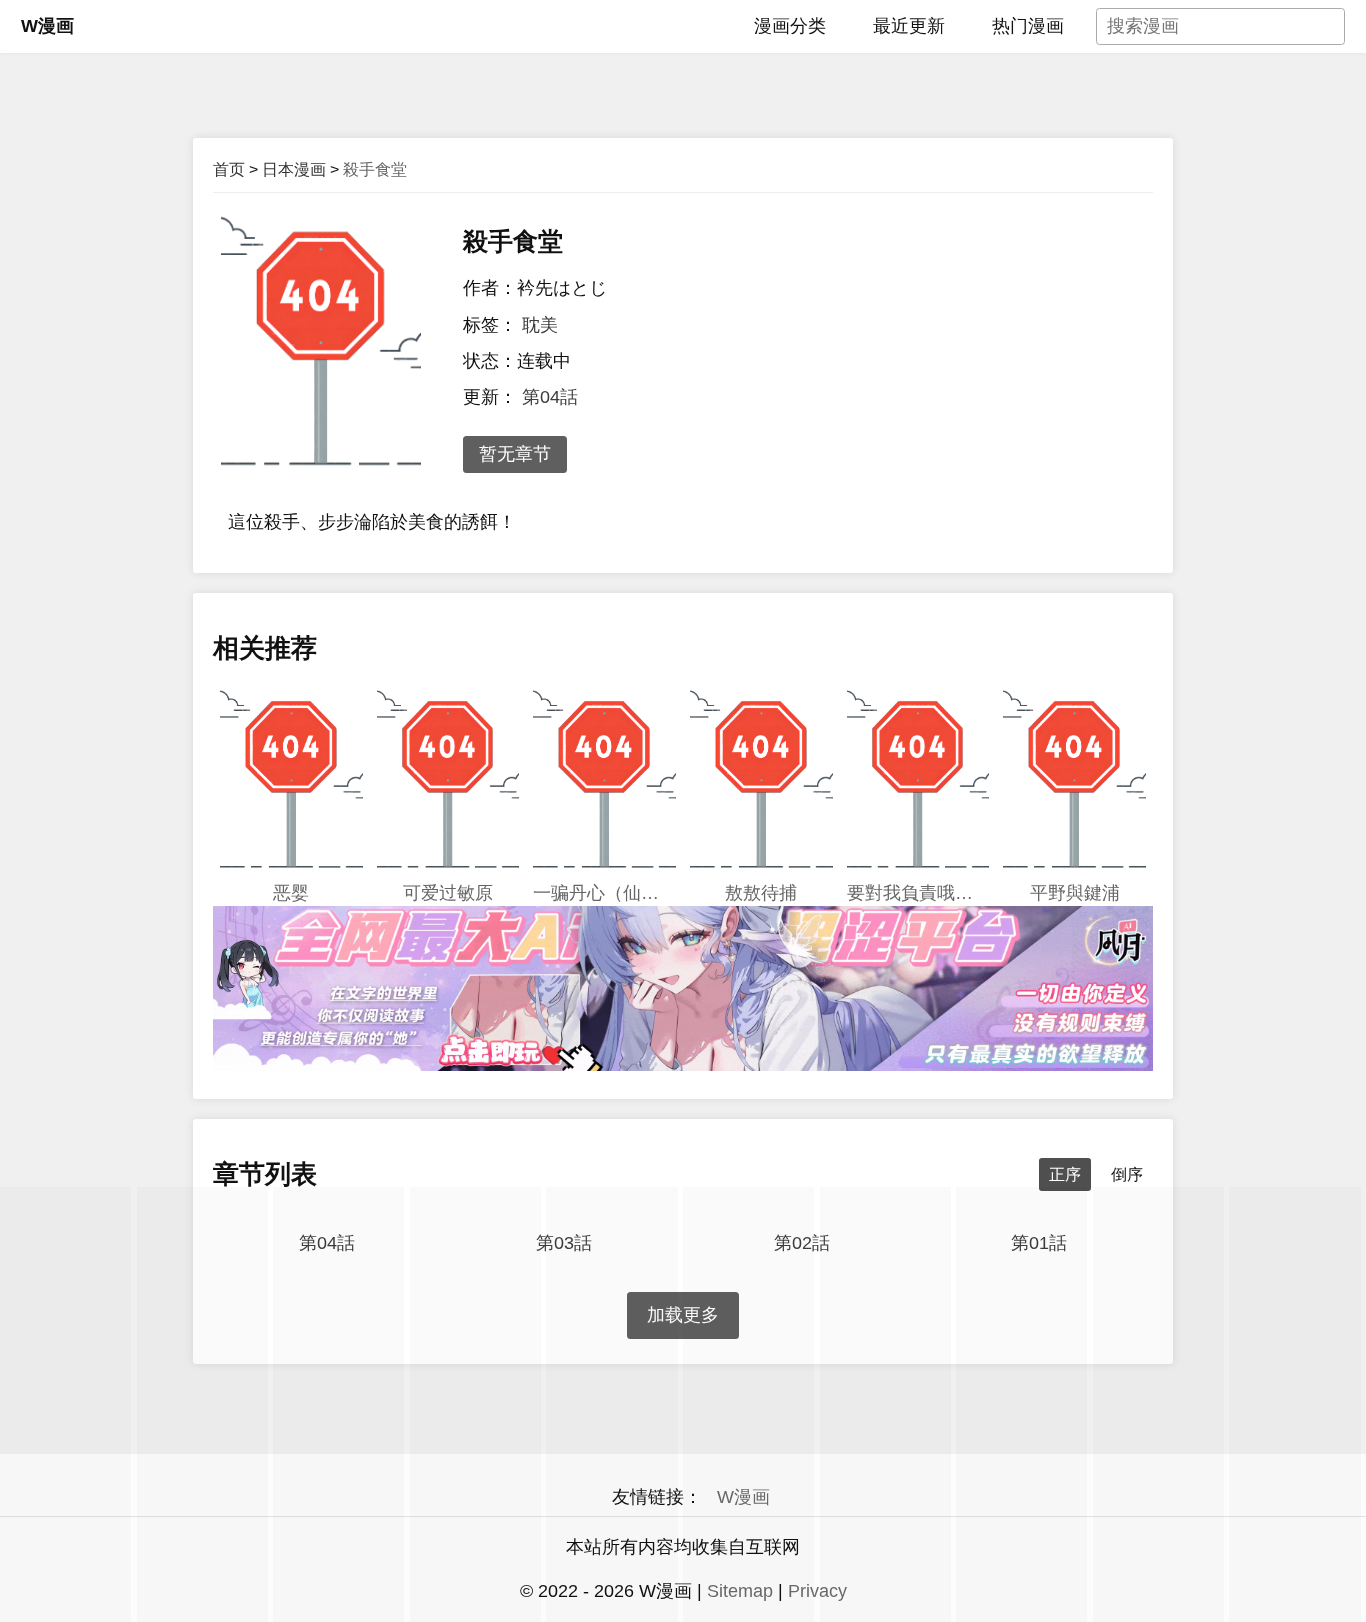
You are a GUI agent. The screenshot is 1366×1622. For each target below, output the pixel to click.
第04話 (550, 397)
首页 (229, 169)
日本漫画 (294, 169)
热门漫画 (1028, 26)
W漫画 (47, 26)
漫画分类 (790, 26)
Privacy (817, 1591)
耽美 (540, 325)
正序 (1065, 1174)
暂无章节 (515, 454)
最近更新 (909, 26)
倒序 (1127, 1174)
